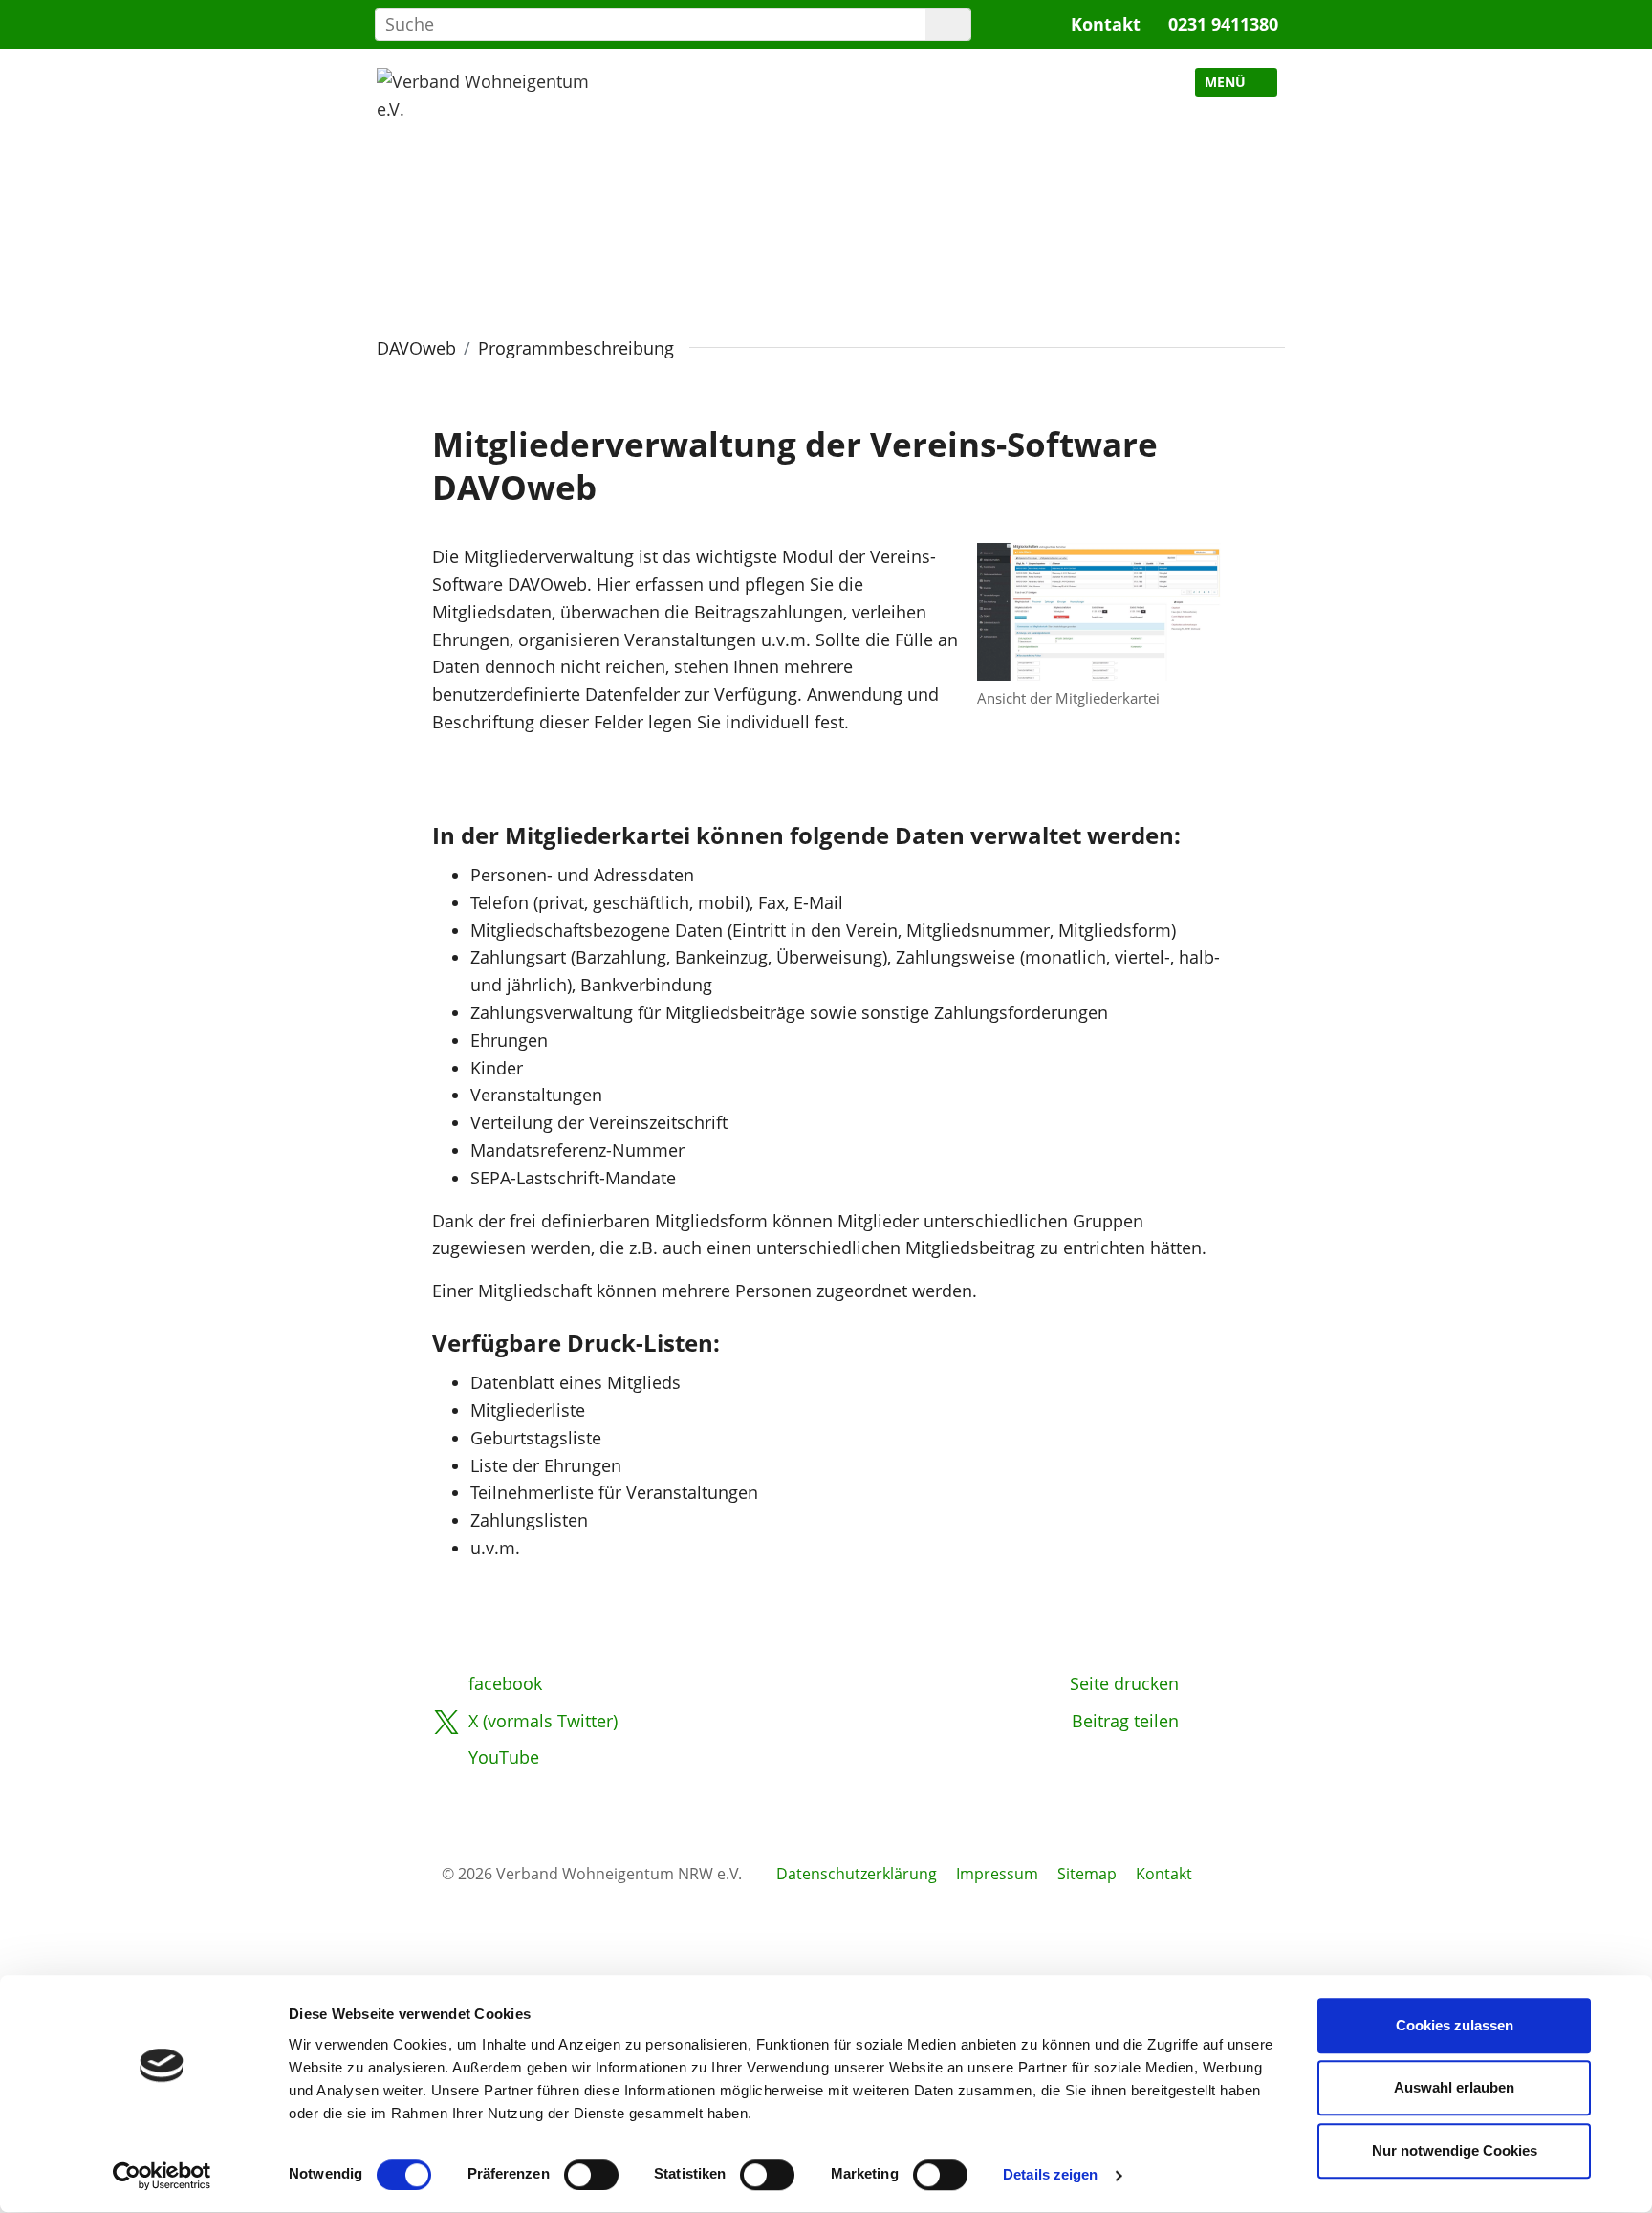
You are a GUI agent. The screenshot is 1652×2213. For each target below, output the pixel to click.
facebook (505, 1683)
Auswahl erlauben (1454, 2088)
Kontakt (1106, 24)
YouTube (504, 1757)
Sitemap (1087, 1874)
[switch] (591, 2175)
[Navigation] (1236, 82)
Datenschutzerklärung (857, 1874)
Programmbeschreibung (576, 348)
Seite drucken (1124, 1683)
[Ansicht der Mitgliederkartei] (1099, 610)
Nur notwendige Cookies (1455, 2150)
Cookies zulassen (1455, 2025)
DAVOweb (416, 348)
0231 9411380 (1223, 24)
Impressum (997, 1874)
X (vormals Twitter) (543, 1721)
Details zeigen (1050, 2175)
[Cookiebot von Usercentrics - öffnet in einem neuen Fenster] (162, 2176)
